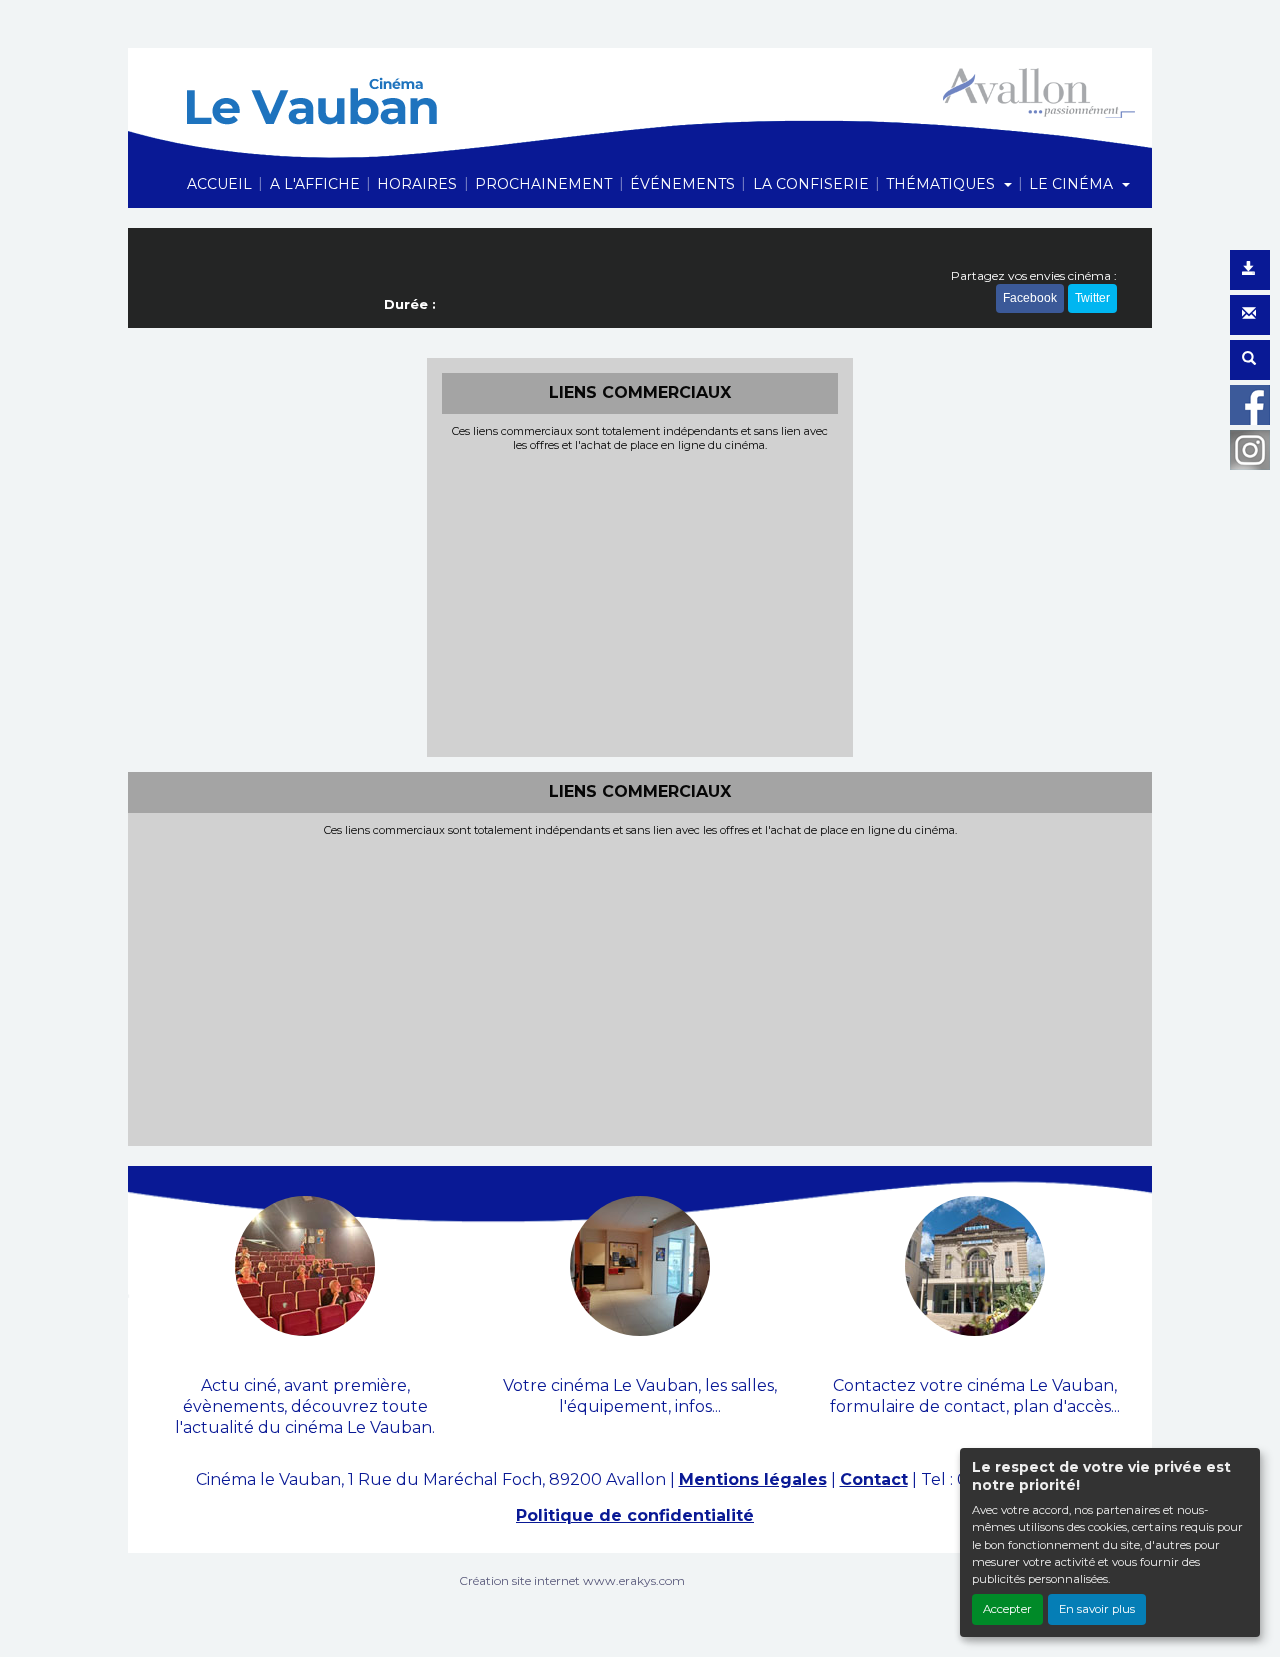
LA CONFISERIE (811, 184)
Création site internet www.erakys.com (572, 1580)
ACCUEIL (219, 184)
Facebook (1030, 298)
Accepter (1007, 1609)
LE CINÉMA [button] (1073, 184)
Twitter (1092, 298)
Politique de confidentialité (635, 1515)
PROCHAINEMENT (543, 184)
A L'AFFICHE (315, 184)
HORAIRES (417, 184)
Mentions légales (753, 1479)
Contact (874, 1479)
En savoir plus (1097, 1609)
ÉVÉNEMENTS (682, 184)
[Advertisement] (640, 602)
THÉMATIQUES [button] (942, 184)
